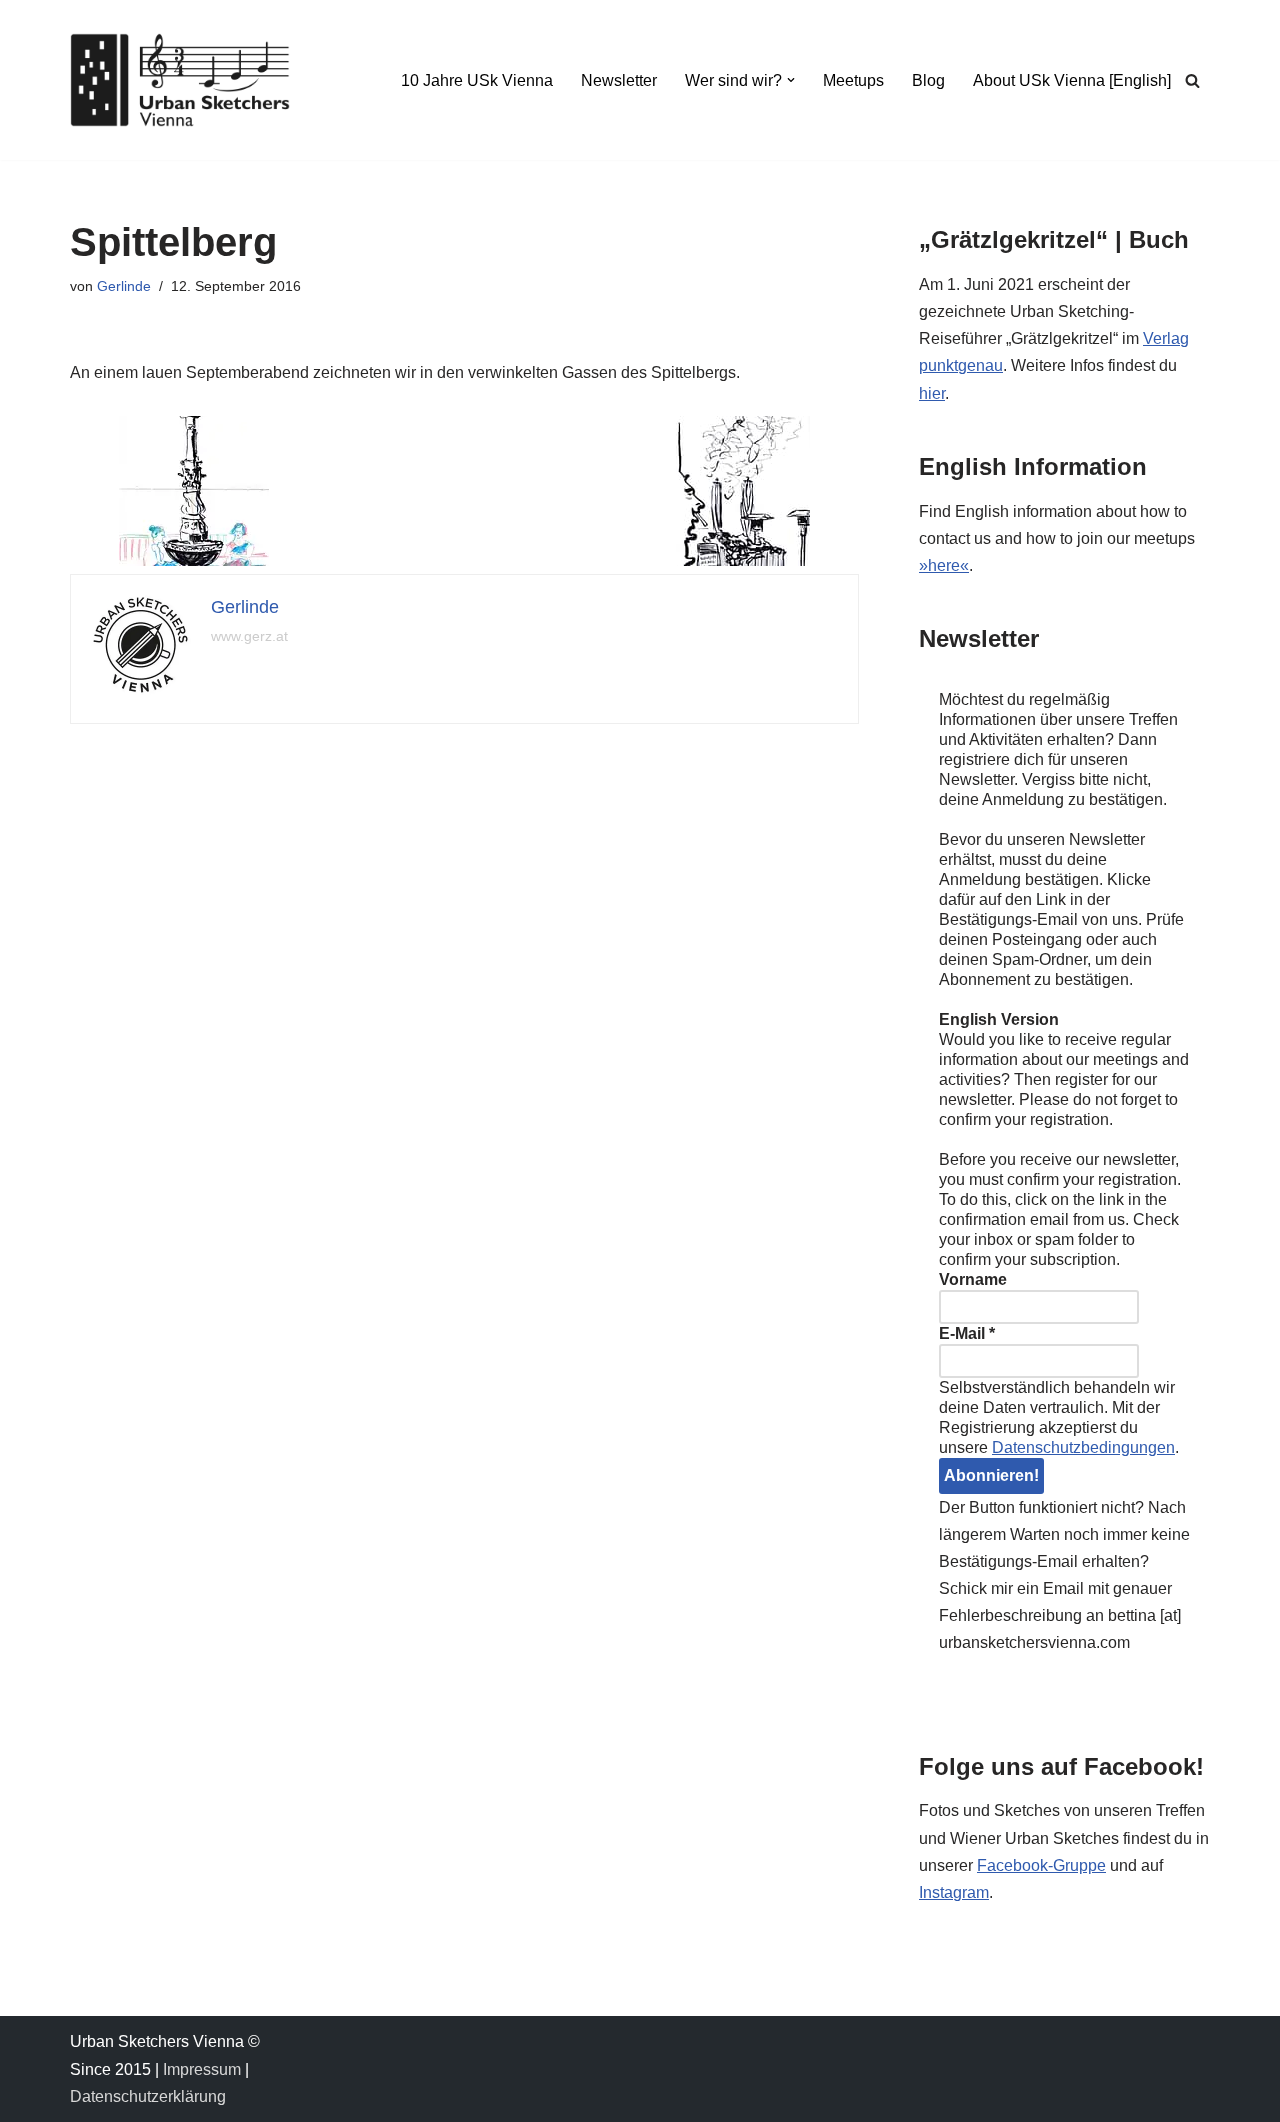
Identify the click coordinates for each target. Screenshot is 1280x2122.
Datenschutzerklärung (148, 2096)
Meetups (853, 80)
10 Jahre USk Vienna (477, 80)
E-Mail (967, 1333)
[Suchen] (1192, 80)
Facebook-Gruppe (1041, 1865)
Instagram (954, 1892)
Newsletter (619, 80)
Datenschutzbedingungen (1083, 1447)
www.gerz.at (249, 636)
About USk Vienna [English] (1072, 80)
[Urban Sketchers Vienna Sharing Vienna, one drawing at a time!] (180, 80)
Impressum (202, 2069)
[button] (791, 80)
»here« (944, 565)
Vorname (973, 1279)
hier (932, 393)
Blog (928, 80)
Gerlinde (124, 286)
